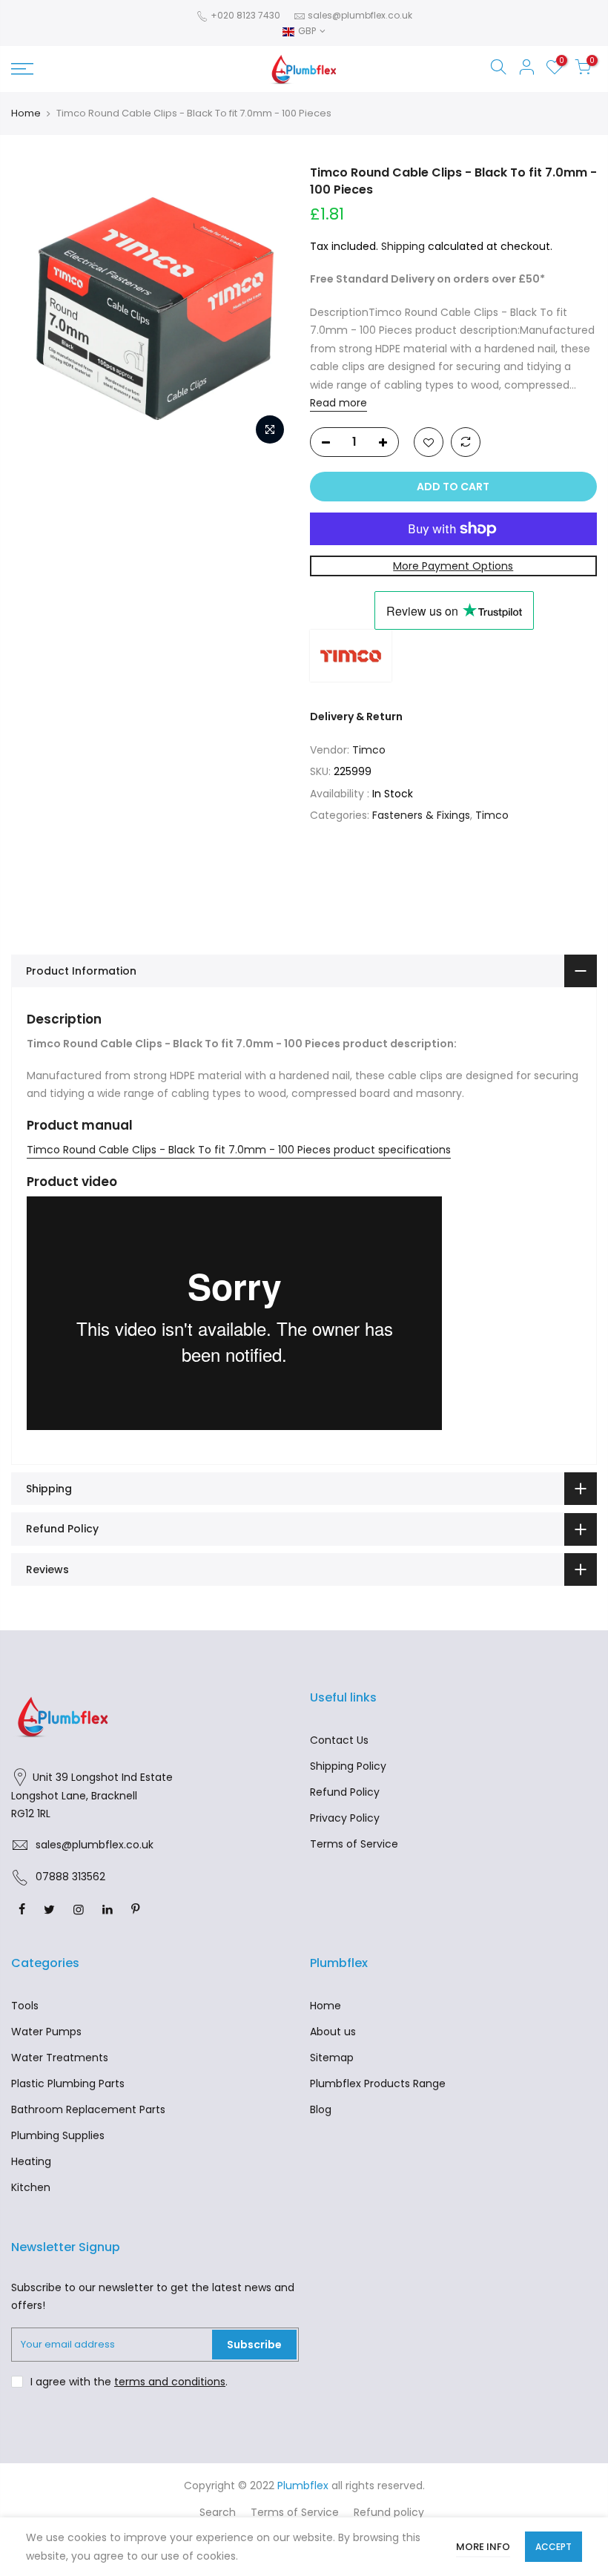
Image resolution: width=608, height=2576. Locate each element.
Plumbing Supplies (58, 2135)
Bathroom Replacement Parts (88, 2109)
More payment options (453, 566)
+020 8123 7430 (244, 15)
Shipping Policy (348, 1766)
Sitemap (332, 2058)
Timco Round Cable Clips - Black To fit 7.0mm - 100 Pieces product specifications (239, 1150)
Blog (321, 2109)
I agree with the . (129, 2382)
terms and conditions (170, 2382)
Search (218, 2512)
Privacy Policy (345, 1818)
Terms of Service (354, 1844)
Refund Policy (345, 1792)
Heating (31, 2161)
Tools (25, 2006)
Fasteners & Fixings (421, 815)
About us (333, 2032)
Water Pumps (46, 2032)
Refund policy (389, 2512)
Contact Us (339, 1740)
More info (483, 2547)
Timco (369, 750)
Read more (338, 403)
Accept (554, 2547)
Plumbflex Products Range (378, 2083)
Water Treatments (60, 2058)
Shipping (403, 246)
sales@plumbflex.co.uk (360, 15)
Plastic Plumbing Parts (68, 2083)
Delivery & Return (356, 717)
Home (26, 113)
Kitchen (31, 2187)
